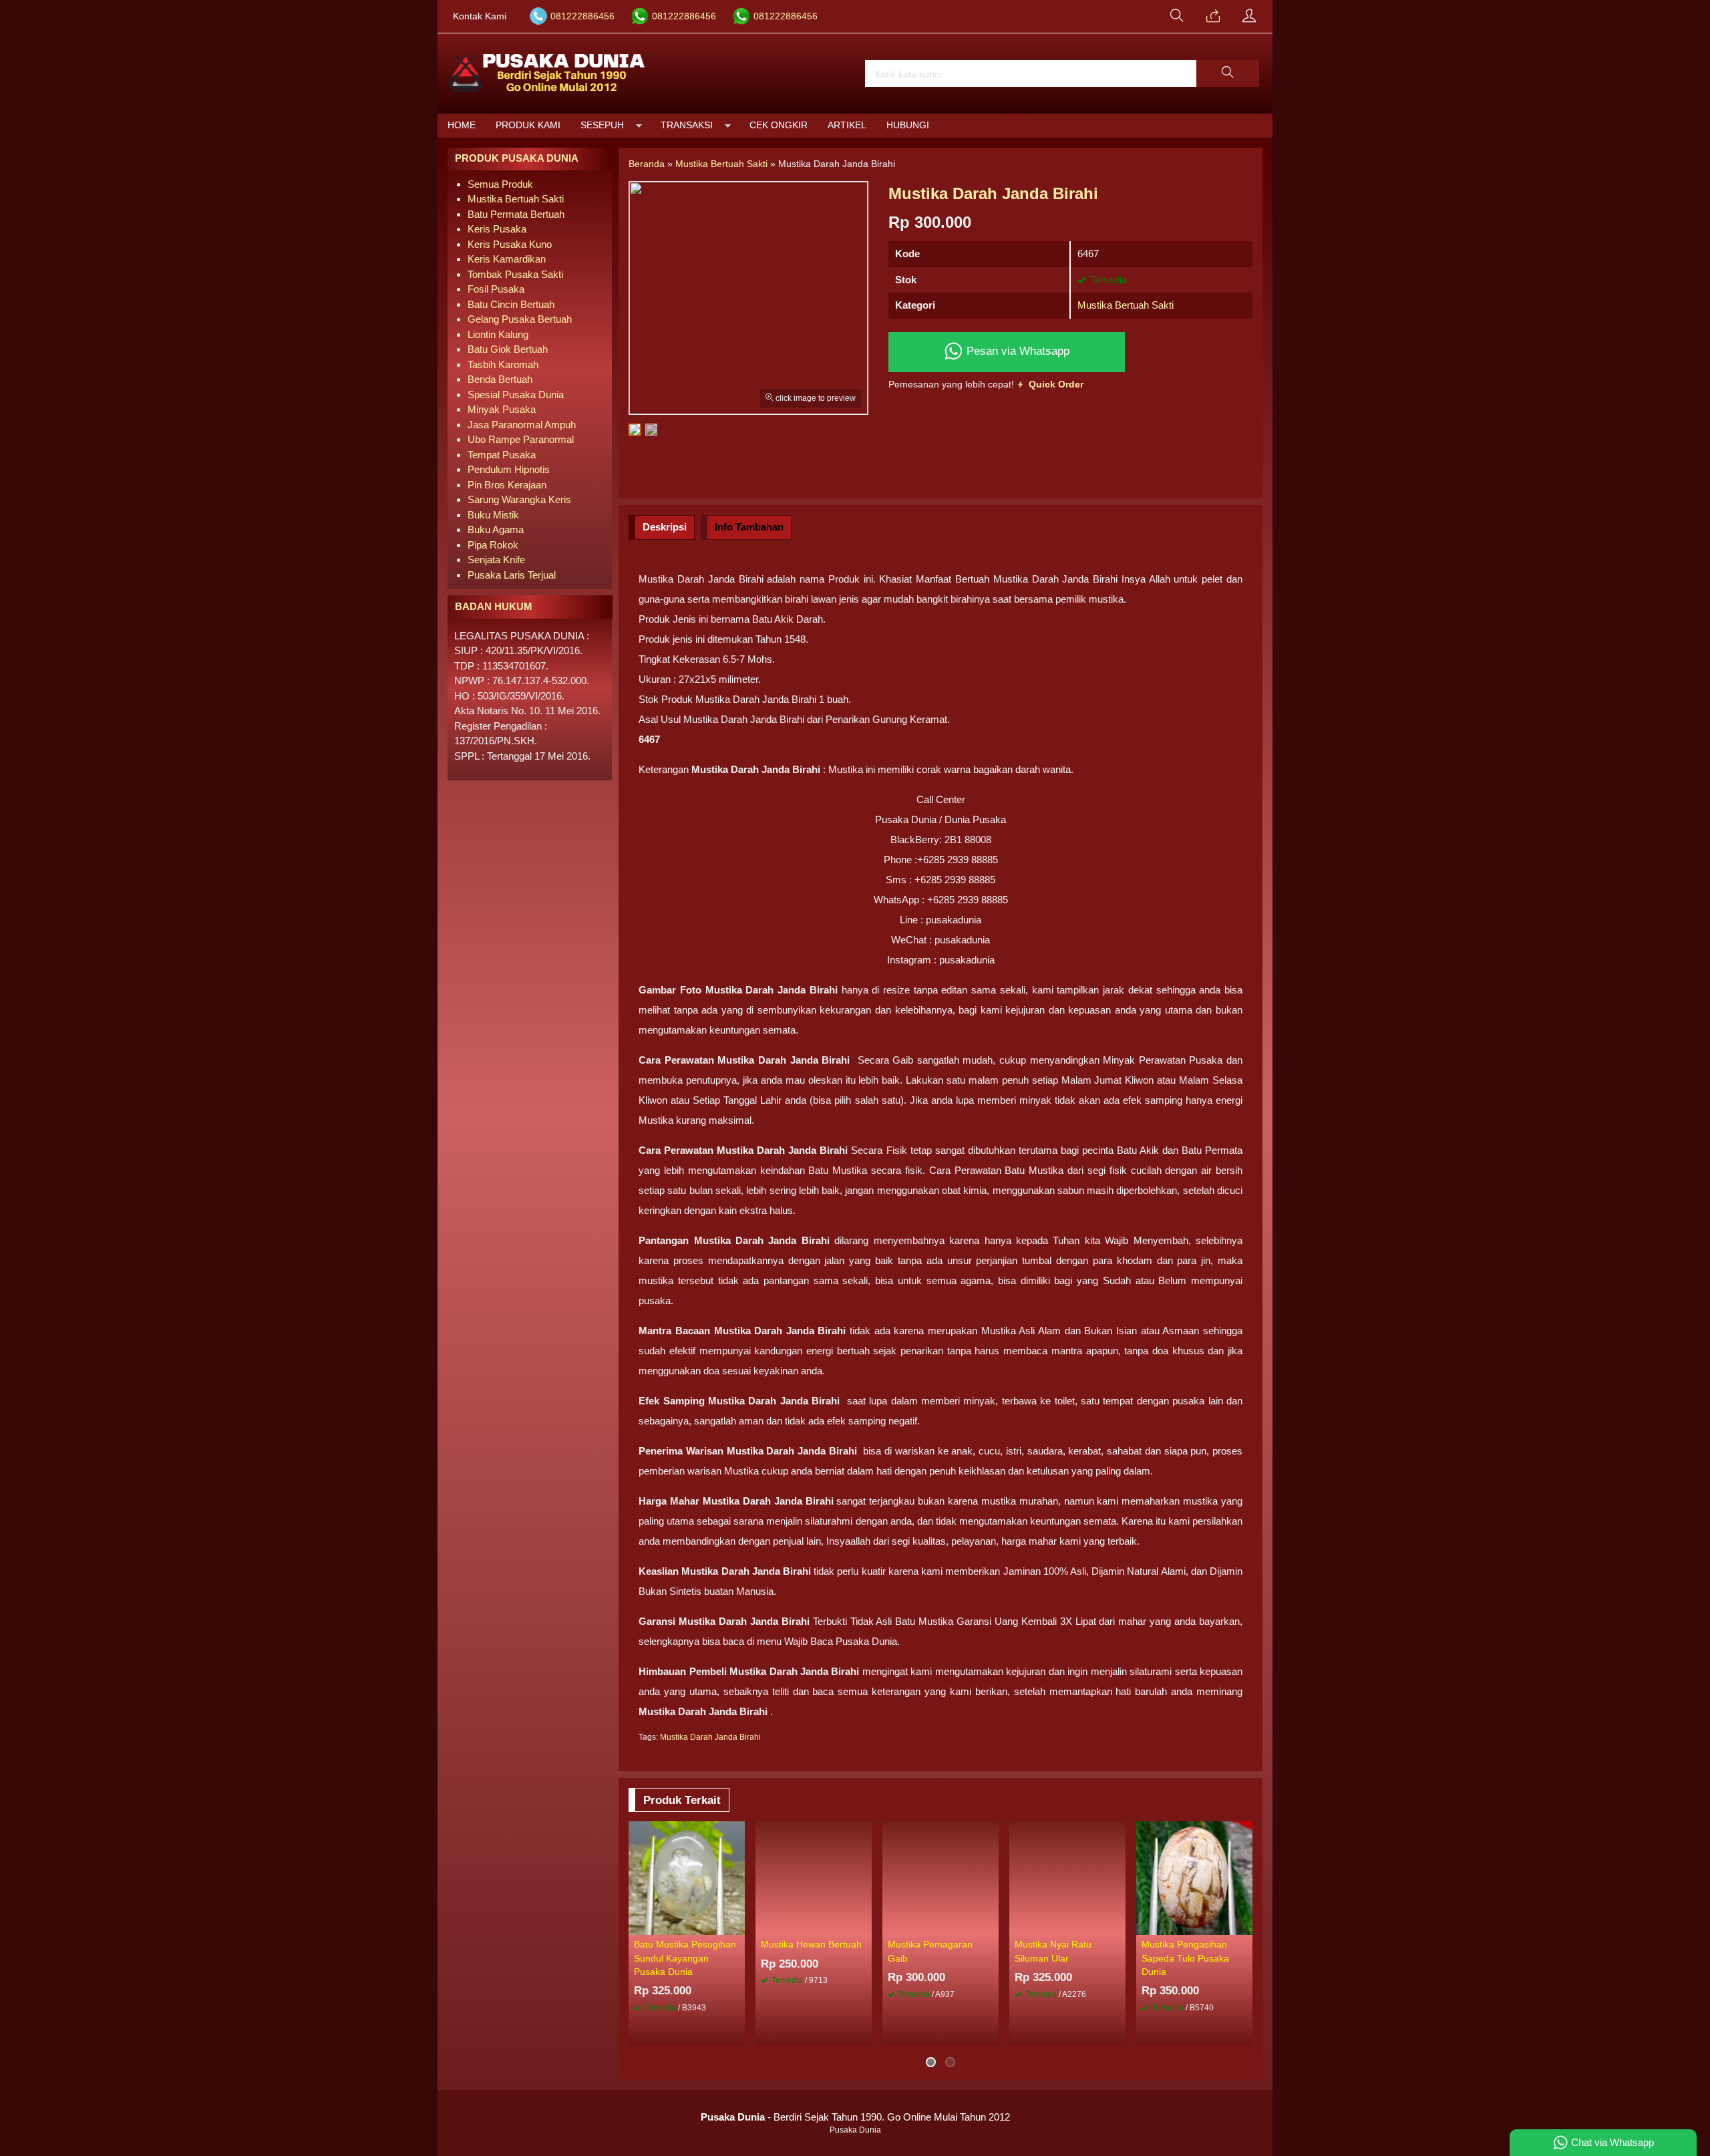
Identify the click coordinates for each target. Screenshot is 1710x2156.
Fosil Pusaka (496, 289)
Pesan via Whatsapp (1016, 351)
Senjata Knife (496, 560)
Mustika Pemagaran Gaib (930, 1951)
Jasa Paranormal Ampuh (522, 425)
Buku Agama (496, 529)
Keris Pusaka (497, 229)
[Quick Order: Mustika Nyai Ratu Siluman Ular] (1118, 1924)
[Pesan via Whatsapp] (1213, 17)
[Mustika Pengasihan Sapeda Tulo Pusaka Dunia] (1194, 1877)
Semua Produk (500, 184)
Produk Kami (528, 125)
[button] (1228, 73)
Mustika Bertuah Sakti (1126, 305)
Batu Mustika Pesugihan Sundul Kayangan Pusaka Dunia (685, 1958)
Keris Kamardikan (507, 259)
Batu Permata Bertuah (516, 214)
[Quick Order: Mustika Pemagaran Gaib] (991, 1924)
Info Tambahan (749, 527)
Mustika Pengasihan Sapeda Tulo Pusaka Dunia (1185, 1958)
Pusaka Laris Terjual (512, 575)
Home (462, 125)
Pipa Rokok (493, 545)
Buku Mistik (493, 515)
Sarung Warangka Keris (519, 499)
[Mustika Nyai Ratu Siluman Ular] (1067, 1877)
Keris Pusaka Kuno (510, 244)
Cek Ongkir (779, 125)
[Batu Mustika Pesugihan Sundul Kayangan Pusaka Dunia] (687, 1877)
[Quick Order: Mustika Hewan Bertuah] (864, 1924)
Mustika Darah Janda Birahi (710, 1737)
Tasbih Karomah (503, 364)
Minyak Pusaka (502, 409)
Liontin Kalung (498, 334)
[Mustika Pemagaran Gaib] (940, 1877)
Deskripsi (665, 527)
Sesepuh (602, 125)
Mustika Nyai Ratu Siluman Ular (1053, 1951)
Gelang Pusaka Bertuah (520, 319)
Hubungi (908, 125)
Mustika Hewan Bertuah (811, 1945)
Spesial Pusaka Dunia (516, 395)
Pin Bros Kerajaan (507, 485)
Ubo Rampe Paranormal (521, 439)
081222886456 (582, 16)
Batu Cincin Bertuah (511, 304)
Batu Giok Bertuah (508, 349)
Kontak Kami (480, 16)
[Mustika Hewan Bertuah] (814, 1877)
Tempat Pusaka (502, 455)
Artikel (847, 125)
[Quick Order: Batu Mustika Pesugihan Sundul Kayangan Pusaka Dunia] (737, 1924)
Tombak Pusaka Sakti (515, 274)
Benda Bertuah (500, 379)
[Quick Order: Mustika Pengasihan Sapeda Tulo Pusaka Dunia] (1244, 1924)
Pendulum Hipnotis (509, 469)
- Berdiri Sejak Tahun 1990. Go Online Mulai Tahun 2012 (855, 2117)
